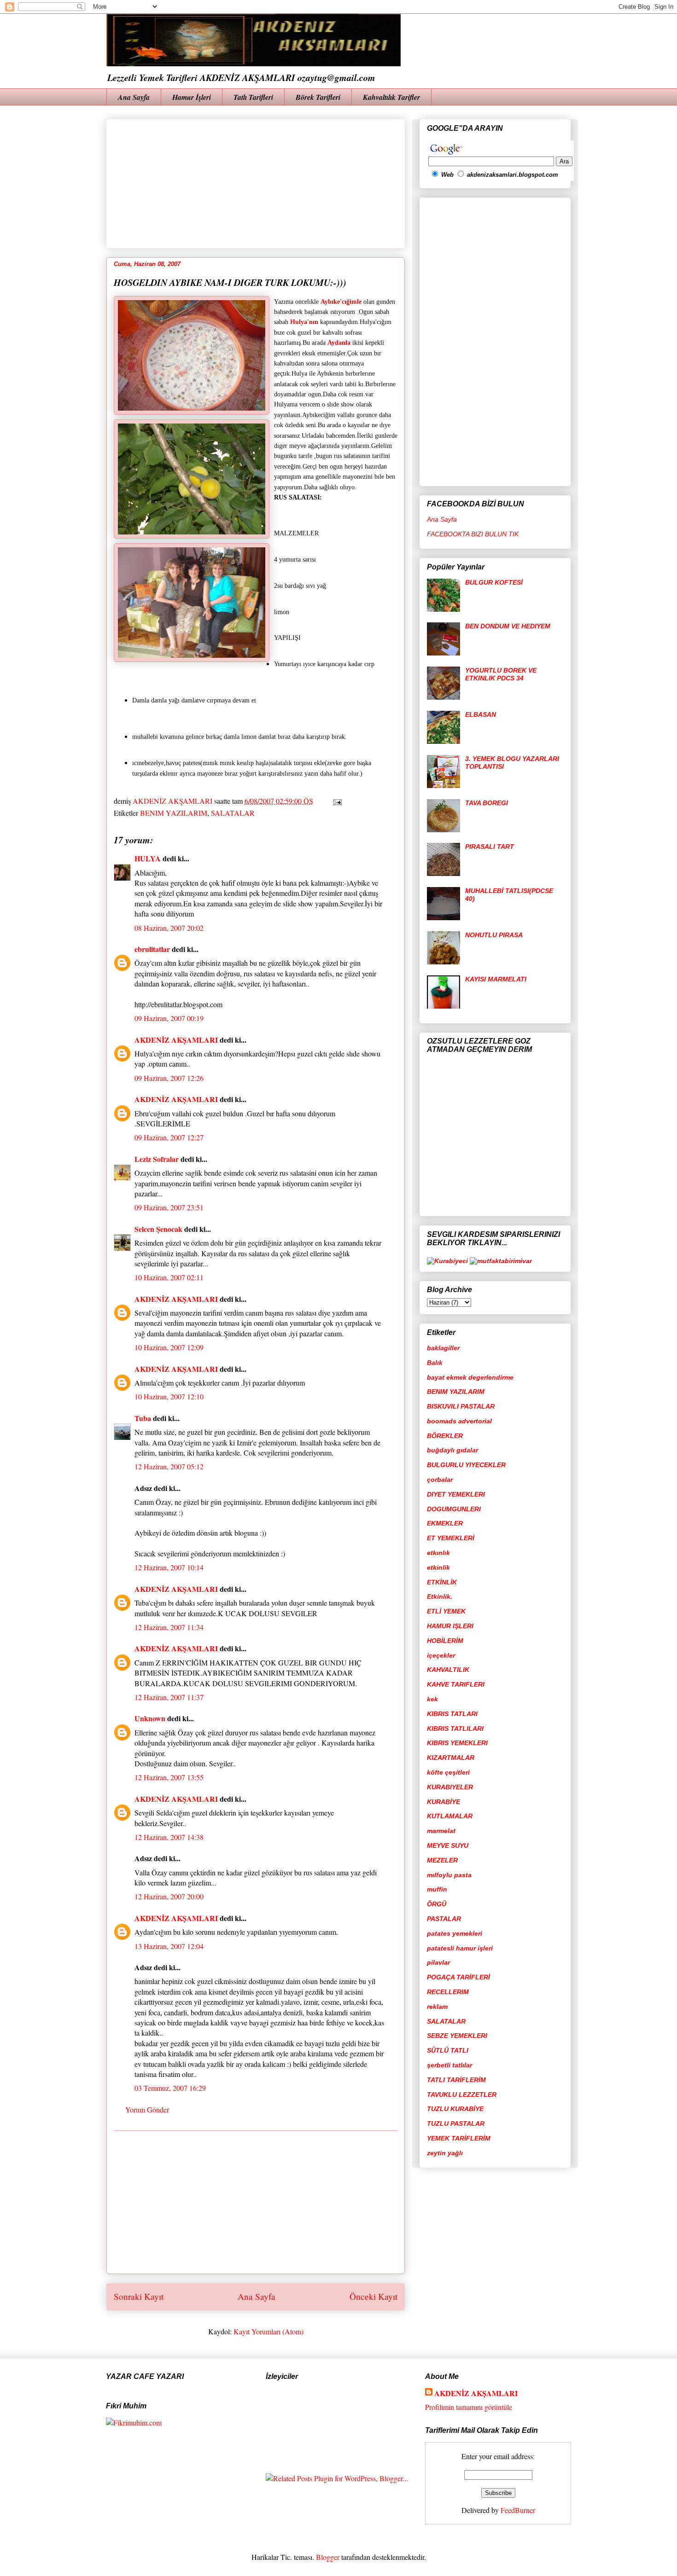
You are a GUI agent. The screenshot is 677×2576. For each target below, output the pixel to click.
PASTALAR (444, 1919)
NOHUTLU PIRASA (494, 935)
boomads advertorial (459, 1421)
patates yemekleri (455, 1933)
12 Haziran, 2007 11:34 (169, 1627)
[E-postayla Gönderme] (336, 801)
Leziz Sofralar (157, 1159)
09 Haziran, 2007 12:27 (169, 1137)
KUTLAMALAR (450, 1816)
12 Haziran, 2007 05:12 (169, 1466)
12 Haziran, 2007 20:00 (169, 1896)
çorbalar (440, 1479)
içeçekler (441, 1655)
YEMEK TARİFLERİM (459, 2138)
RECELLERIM (448, 1992)
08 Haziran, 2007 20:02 (169, 928)
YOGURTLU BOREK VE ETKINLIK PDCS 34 (501, 674)
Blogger (328, 2557)
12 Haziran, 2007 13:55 (169, 1777)
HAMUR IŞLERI (450, 1626)
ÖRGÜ (437, 1904)
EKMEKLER (445, 1523)
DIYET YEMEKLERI (456, 1494)
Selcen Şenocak (158, 1229)
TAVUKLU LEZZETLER (462, 2094)
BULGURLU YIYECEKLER (466, 1465)
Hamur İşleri (192, 97)
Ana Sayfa (134, 97)
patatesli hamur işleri (460, 1948)
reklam (437, 2007)
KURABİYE (444, 1802)
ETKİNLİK (442, 1582)
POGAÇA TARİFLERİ (458, 1977)
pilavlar (438, 1962)
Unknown (150, 1718)
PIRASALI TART (490, 847)
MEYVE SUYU (448, 1845)
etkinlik (438, 1567)
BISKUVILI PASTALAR (461, 1406)
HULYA (148, 858)
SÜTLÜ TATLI (448, 2050)
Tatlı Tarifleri (253, 97)
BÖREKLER (445, 1436)
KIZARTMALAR (451, 1758)
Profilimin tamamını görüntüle (469, 2407)
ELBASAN (481, 714)
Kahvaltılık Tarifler (391, 97)
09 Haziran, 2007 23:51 (169, 1207)
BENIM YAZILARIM (174, 813)
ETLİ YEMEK (446, 1611)
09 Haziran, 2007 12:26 (169, 1078)
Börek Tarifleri (318, 97)
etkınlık (438, 1553)
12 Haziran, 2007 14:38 (169, 1837)
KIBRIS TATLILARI (455, 1729)
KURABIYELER (450, 1787)
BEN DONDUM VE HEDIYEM (508, 626)
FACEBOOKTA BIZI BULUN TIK (473, 534)
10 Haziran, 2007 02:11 (169, 1277)
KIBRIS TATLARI (452, 1714)
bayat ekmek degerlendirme (470, 1377)
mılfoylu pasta (449, 1875)
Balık (435, 1363)
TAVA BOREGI (487, 803)
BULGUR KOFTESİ (494, 582)
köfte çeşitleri (448, 1772)
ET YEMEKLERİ (451, 1538)
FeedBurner (518, 2510)
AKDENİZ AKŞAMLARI (176, 1040)
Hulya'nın (304, 322)
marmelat (441, 1831)
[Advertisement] (337, 180)
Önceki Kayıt (374, 2296)
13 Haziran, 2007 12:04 (169, 1946)
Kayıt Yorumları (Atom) (268, 2331)
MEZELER (442, 1860)
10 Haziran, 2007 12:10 (169, 1396)
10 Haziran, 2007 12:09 (169, 1347)
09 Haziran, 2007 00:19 (169, 1018)
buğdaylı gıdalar (452, 1450)
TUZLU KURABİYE (455, 2109)
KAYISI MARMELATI (496, 979)
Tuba (143, 1418)
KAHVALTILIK (448, 1670)
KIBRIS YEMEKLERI (457, 1743)
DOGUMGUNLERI (454, 1509)
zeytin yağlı (445, 2153)
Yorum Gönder (147, 2109)
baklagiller (443, 1348)
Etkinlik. (440, 1596)
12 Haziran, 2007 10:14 (169, 1567)
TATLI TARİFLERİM (456, 2080)
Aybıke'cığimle (341, 302)
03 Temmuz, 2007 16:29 (170, 2088)
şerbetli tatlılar (449, 2065)
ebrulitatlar (152, 949)
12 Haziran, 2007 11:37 (169, 1697)
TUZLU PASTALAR (456, 2123)
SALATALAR (233, 813)
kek (432, 1699)
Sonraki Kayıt (139, 2296)
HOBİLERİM (445, 1641)
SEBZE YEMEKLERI (457, 2036)
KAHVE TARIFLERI (456, 1684)
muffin (437, 1889)
